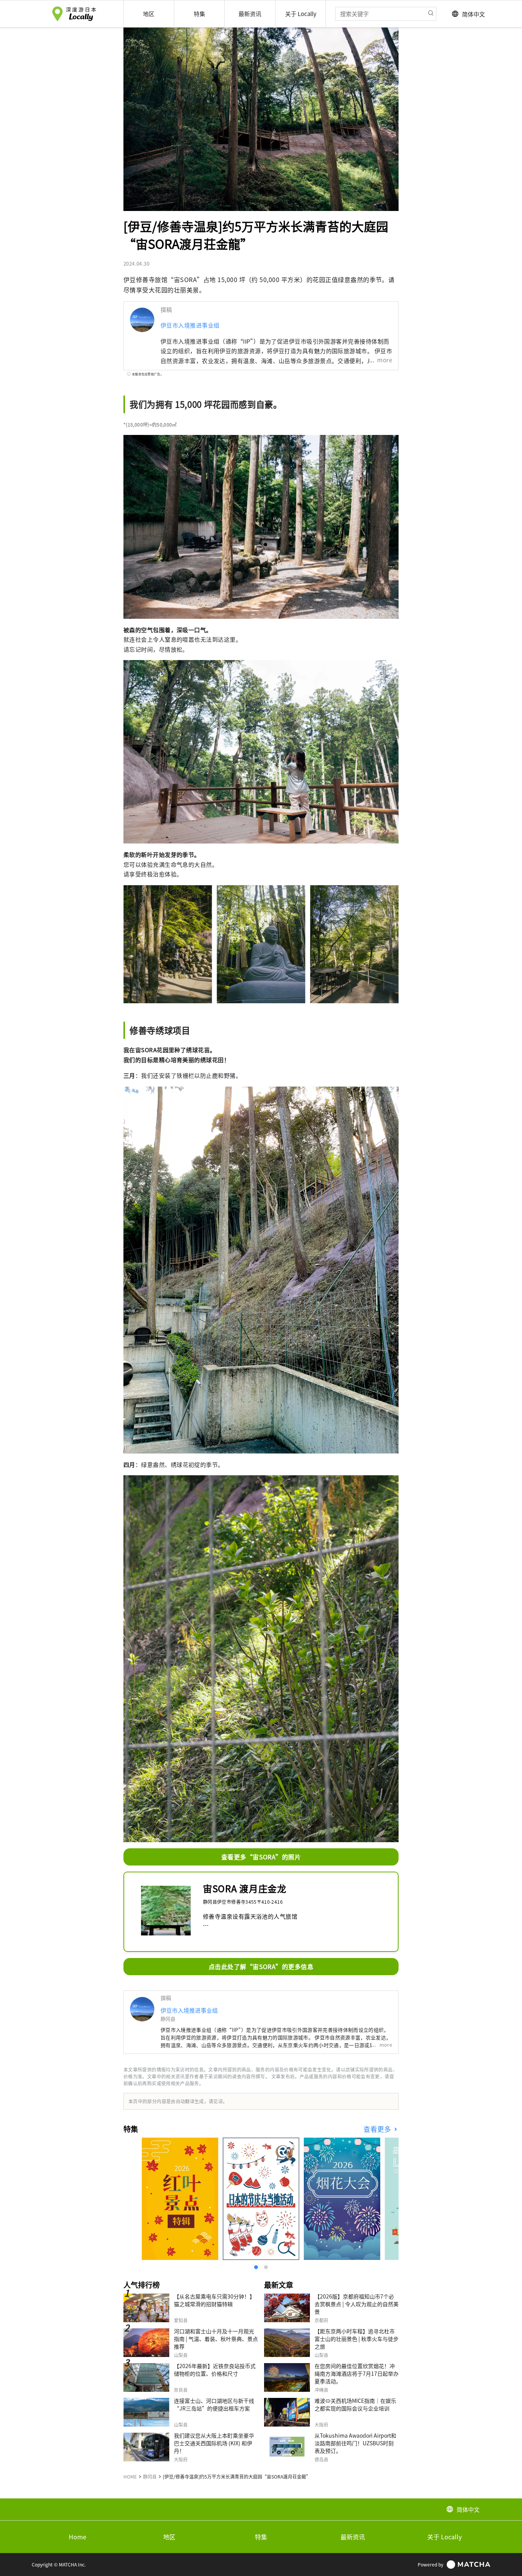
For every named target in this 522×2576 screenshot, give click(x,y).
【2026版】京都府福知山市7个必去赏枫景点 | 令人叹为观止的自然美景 (357, 2304)
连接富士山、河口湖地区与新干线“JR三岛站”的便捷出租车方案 (214, 2404)
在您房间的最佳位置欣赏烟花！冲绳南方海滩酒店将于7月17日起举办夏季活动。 (357, 2373)
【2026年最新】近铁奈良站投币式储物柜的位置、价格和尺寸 (215, 2370)
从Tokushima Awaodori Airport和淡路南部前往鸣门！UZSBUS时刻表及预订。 (355, 2443)
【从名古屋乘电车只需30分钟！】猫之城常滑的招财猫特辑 (214, 2300)
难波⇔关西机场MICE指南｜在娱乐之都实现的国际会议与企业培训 (355, 2404)
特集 (261, 2537)
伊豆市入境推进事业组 (190, 325)
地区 (169, 2537)
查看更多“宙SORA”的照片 (261, 1857)
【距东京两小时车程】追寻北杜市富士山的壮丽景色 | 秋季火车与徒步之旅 (357, 2339)
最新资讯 (353, 2537)
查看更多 (378, 2129)
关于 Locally (444, 2537)
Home (78, 2537)
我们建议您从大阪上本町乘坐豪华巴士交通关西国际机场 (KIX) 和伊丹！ (214, 2443)
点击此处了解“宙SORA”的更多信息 (261, 1966)
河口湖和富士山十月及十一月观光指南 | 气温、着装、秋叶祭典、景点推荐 (216, 2339)
